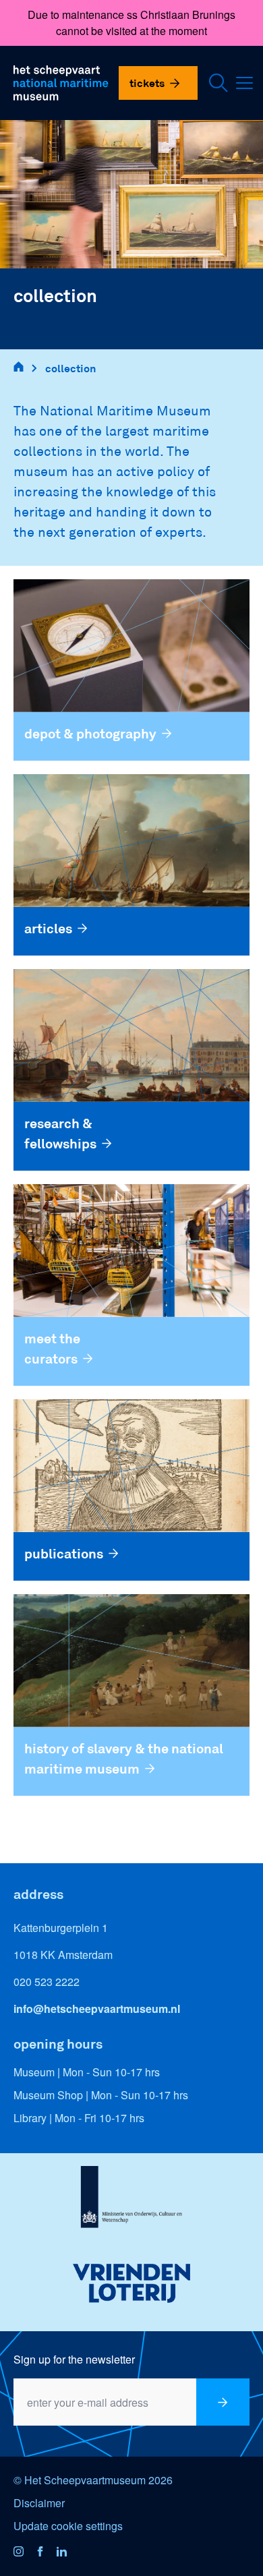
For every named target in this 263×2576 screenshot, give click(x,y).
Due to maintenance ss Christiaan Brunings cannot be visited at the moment (131, 23)
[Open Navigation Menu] (248, 83)
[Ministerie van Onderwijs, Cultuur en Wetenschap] (131, 2201)
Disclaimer (39, 2503)
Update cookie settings (68, 2526)
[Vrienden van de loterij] (131, 2283)
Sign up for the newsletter (74, 2359)
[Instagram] (24, 2552)
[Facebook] (46, 2552)
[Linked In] (67, 2552)
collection (70, 368)
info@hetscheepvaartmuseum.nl (97, 2009)
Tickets (147, 83)
